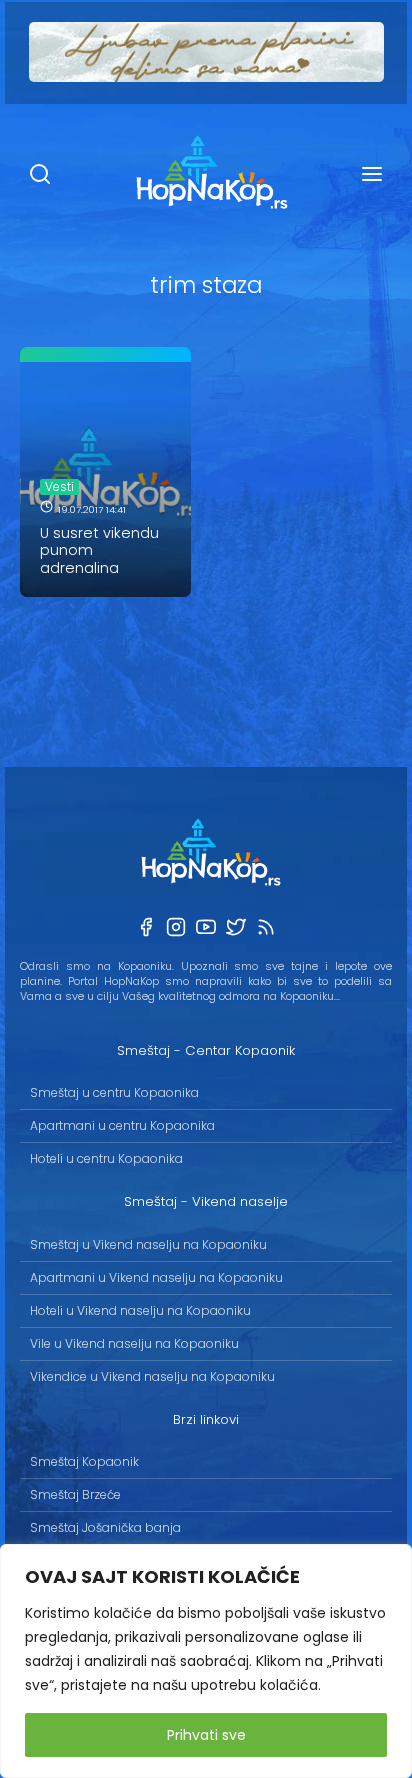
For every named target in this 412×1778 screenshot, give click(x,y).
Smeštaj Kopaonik (84, 1461)
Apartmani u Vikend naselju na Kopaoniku (156, 1277)
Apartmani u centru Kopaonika (122, 1125)
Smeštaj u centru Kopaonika (114, 1092)
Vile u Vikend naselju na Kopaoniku (134, 1343)
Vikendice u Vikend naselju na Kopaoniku (152, 1376)
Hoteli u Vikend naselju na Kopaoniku (140, 1310)
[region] (206, 1661)
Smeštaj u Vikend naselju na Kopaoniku (148, 1244)
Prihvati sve (206, 1735)
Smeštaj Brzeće (75, 1494)
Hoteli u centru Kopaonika (106, 1158)
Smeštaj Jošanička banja (105, 1527)
